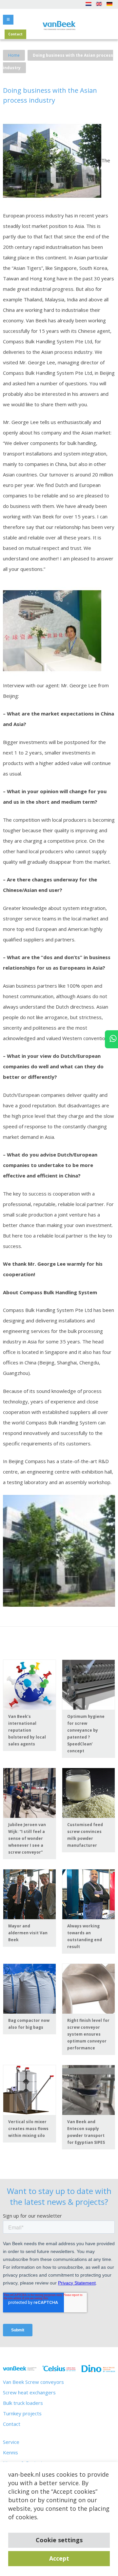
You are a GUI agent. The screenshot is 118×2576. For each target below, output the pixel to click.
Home (14, 55)
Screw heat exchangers (29, 2392)
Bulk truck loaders (23, 2403)
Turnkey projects (22, 2413)
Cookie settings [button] (59, 2540)
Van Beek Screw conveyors (33, 2382)
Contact (15, 34)
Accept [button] (59, 2558)
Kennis (10, 2452)
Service (11, 2442)
